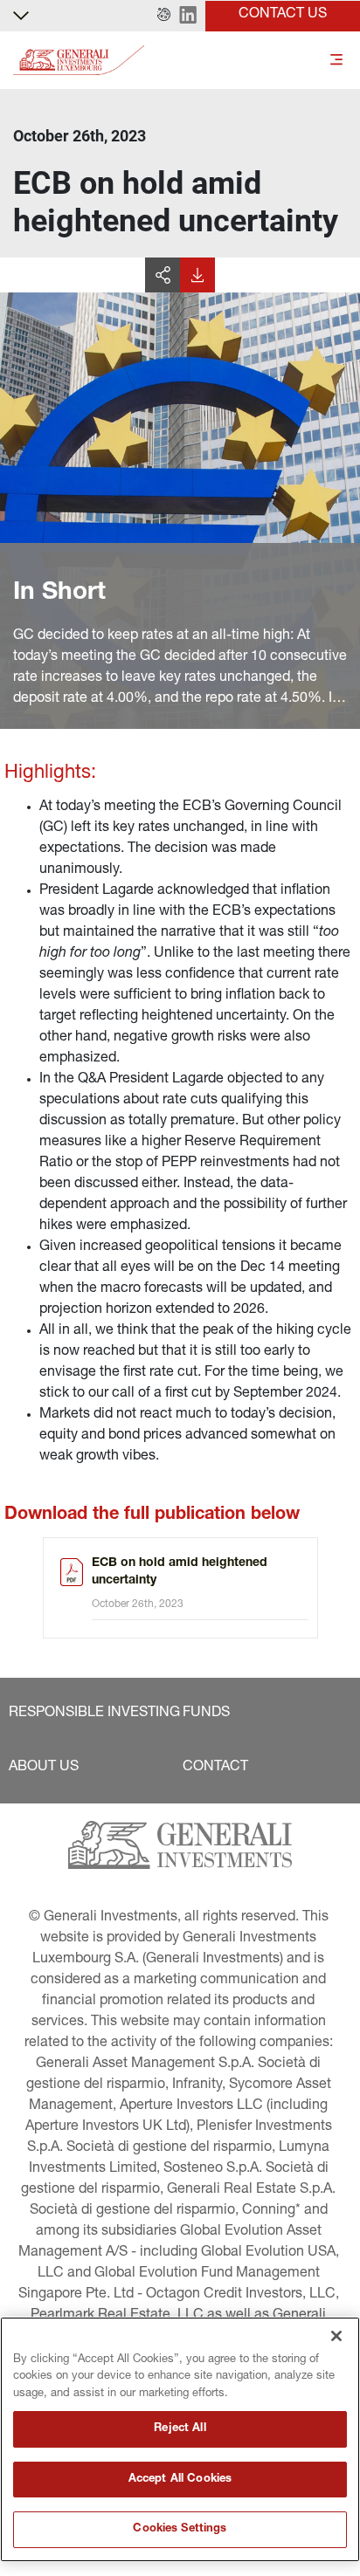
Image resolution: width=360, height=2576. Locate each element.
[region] (180, 2439)
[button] (164, 16)
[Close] (336, 2336)
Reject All (180, 2429)
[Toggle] (336, 61)
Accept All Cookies (180, 2480)
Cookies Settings (180, 2529)
